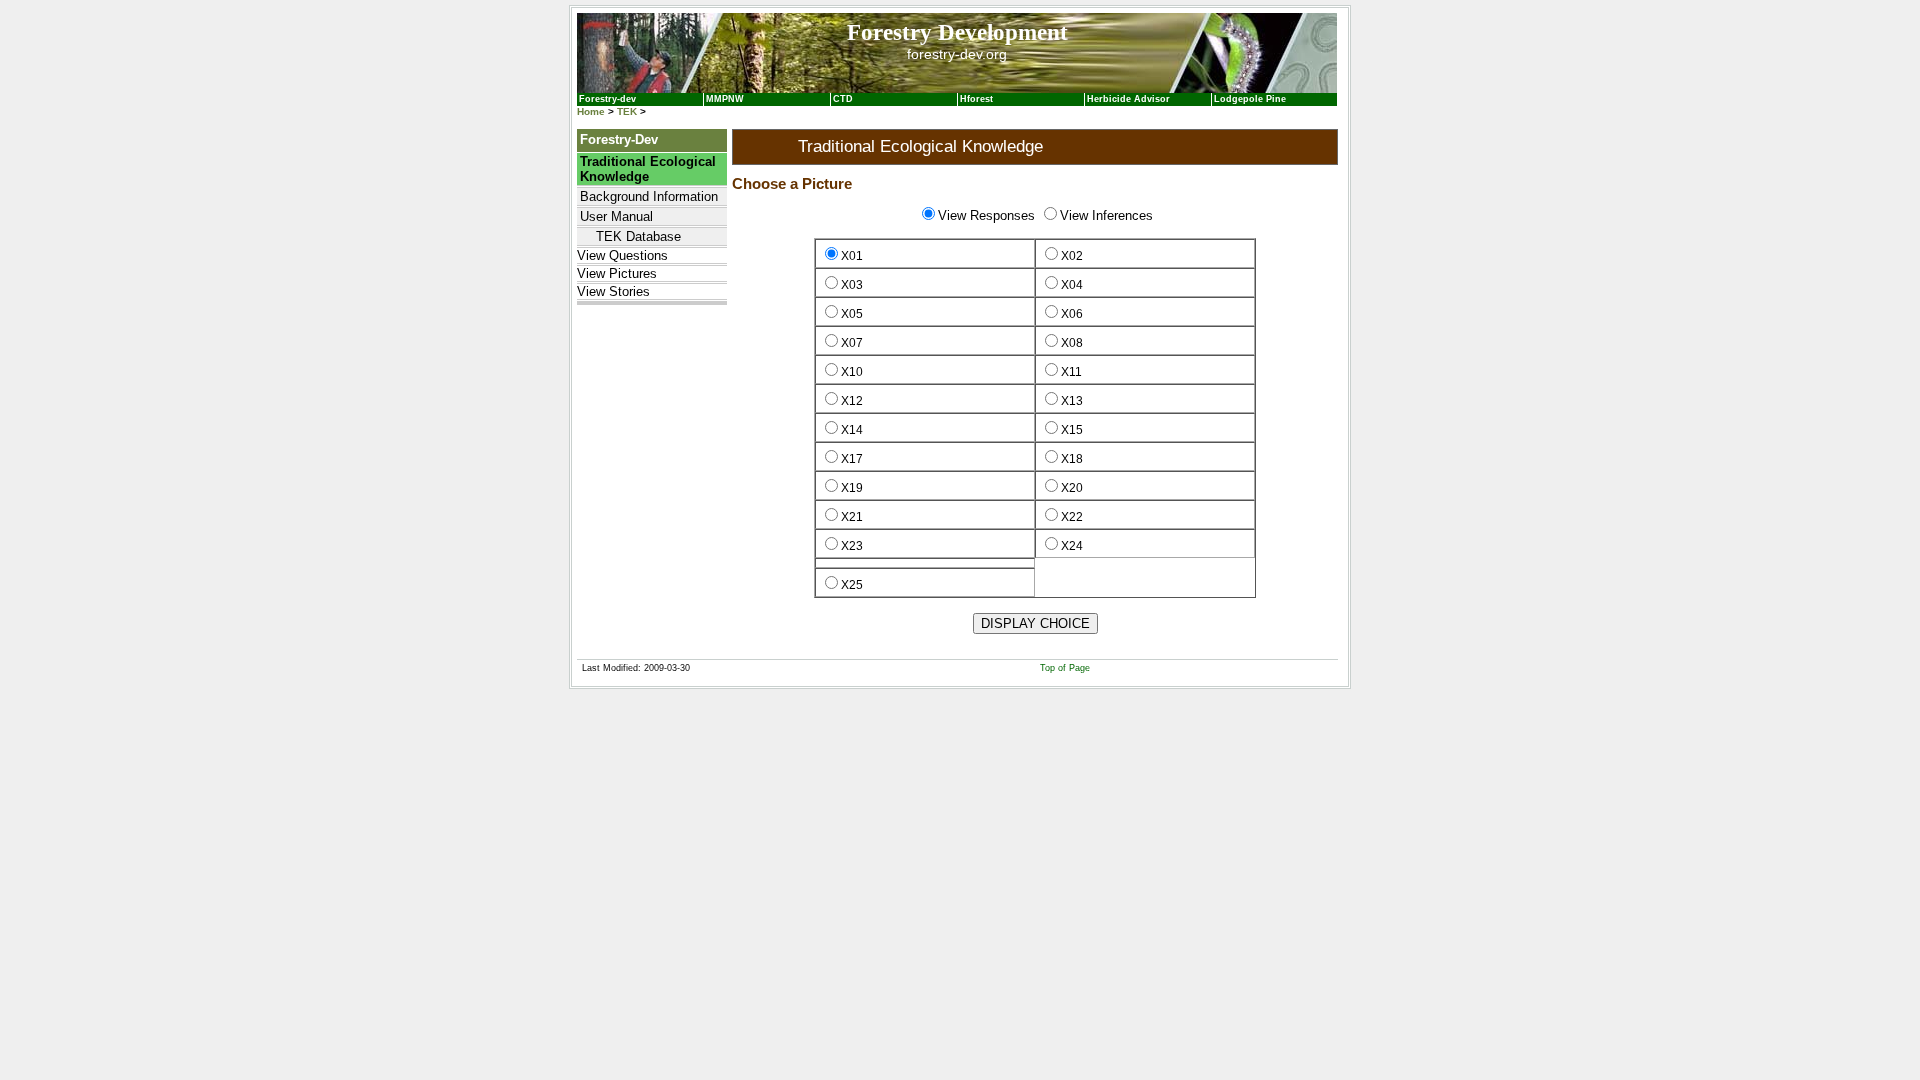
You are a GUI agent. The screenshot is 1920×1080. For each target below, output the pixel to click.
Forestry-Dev (619, 139)
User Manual (616, 216)
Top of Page (1065, 668)
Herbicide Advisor (1128, 99)
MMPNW (725, 99)
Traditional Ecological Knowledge (648, 169)
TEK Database (630, 236)
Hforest (976, 99)
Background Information (649, 196)
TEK (627, 111)
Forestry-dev (607, 99)
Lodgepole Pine (1250, 99)
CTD (843, 99)
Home (591, 111)
